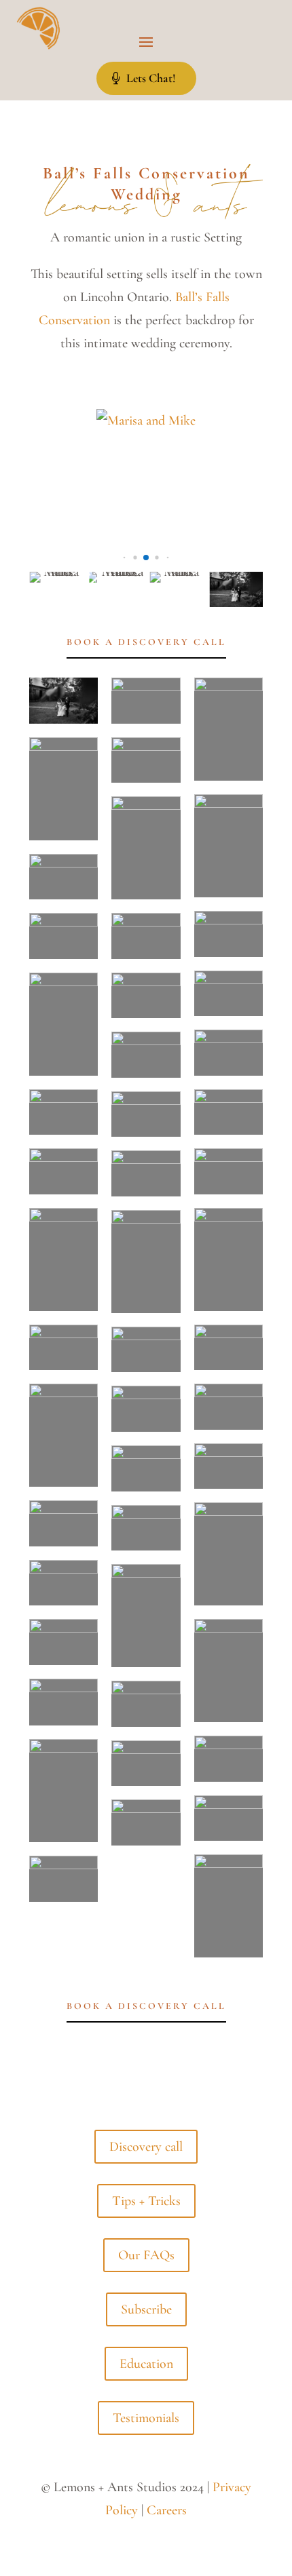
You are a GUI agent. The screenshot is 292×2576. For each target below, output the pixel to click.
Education (146, 2364)
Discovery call (146, 2147)
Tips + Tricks (146, 2201)
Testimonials (146, 2418)
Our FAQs (146, 2255)
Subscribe (146, 2309)
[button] (125, 558)
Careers (167, 2510)
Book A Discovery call (146, 642)
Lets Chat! (151, 78)
